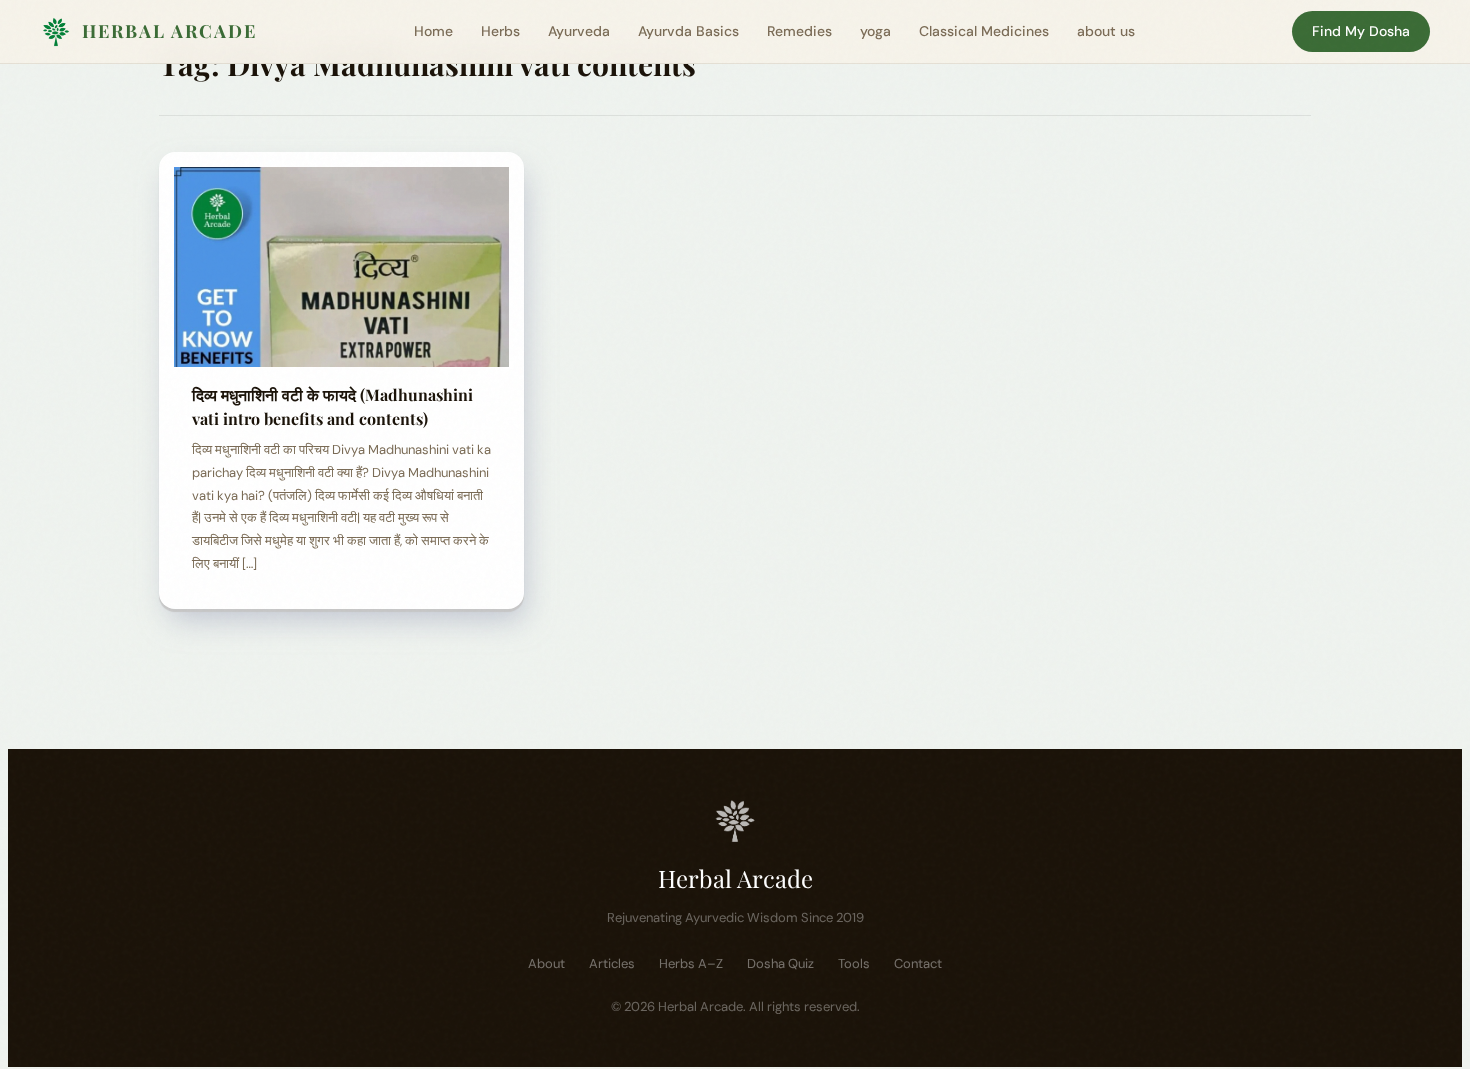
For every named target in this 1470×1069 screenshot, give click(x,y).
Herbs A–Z (691, 963)
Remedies (799, 31)
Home (433, 31)
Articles (612, 963)
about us (1106, 31)
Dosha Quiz (780, 963)
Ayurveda (579, 31)
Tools (854, 963)
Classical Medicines (984, 31)
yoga (875, 31)
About (546, 963)
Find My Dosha (1361, 31)
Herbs (500, 31)
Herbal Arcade (169, 31)
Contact (918, 963)
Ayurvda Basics (688, 31)
